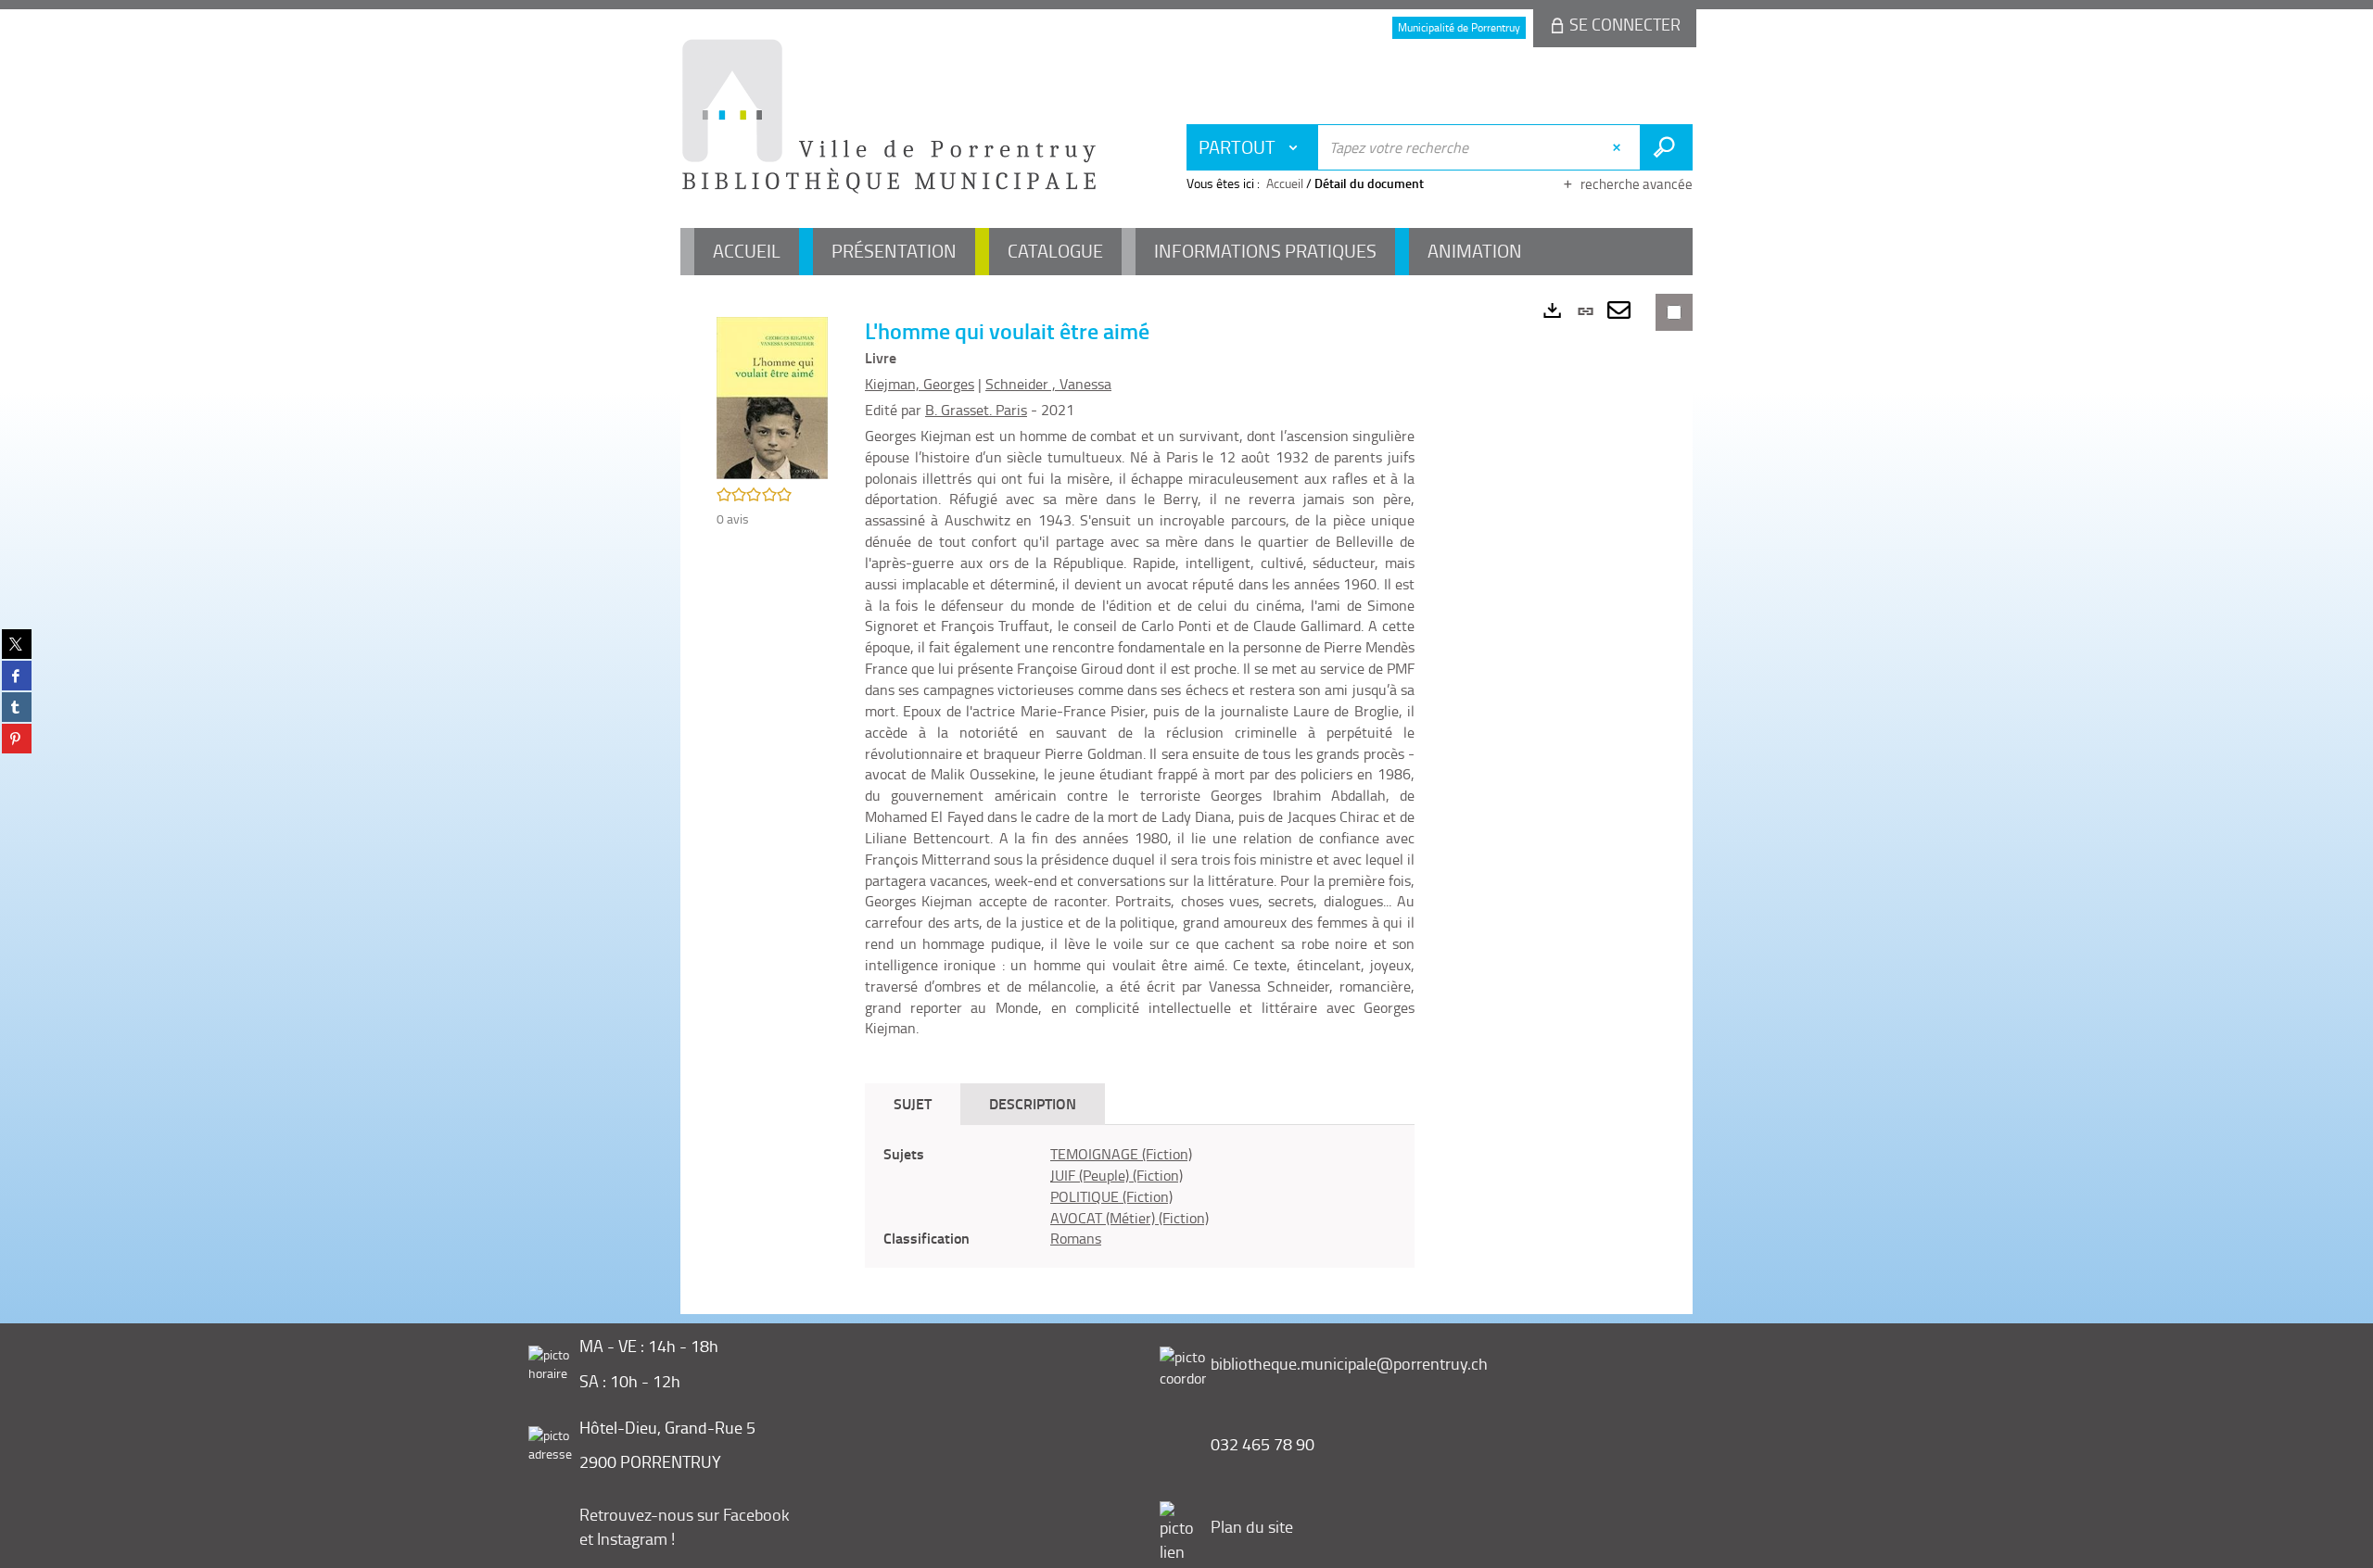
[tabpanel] (1140, 1196)
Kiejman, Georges (920, 384)
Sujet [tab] (913, 1103)
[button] (772, 396)
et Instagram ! (627, 1538)
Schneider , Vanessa (1048, 384)
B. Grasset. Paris (976, 410)
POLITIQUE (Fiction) (1111, 1196)
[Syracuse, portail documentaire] (889, 117)
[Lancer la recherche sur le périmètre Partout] (1666, 147)
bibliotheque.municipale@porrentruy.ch (1349, 1363)
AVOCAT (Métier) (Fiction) (1129, 1218)
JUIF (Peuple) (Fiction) (1117, 1175)
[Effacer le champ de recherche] (1619, 147)
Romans (1076, 1238)
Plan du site (1252, 1526)
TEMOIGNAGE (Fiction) (1121, 1154)
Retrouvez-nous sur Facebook (685, 1514)
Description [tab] (1033, 1103)
